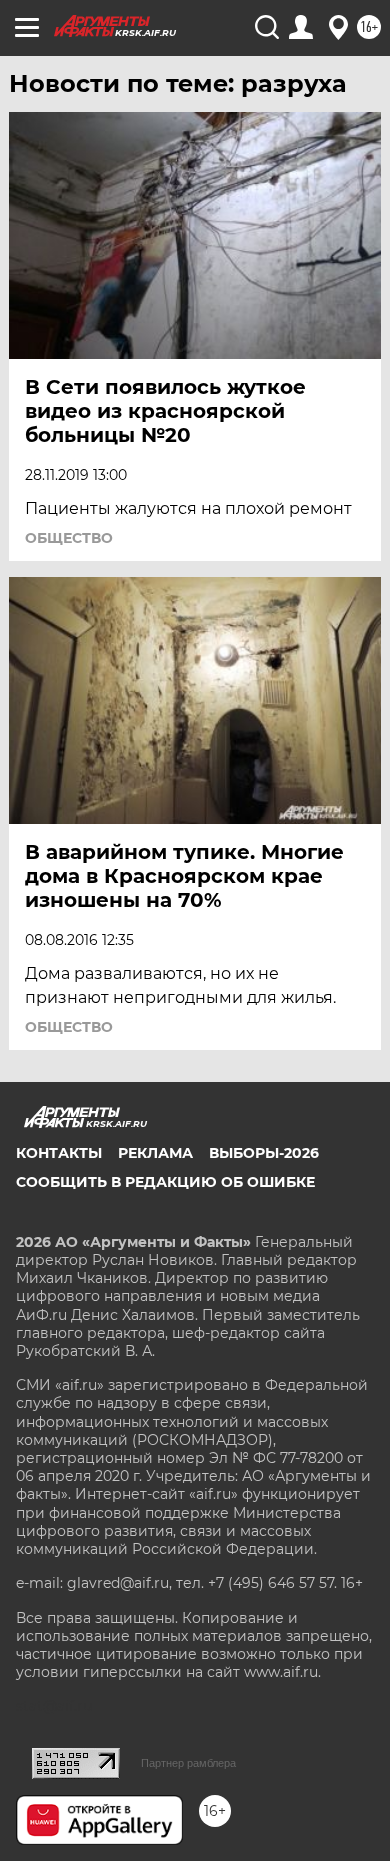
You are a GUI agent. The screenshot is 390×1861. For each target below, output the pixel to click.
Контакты (59, 1153)
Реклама (155, 1153)
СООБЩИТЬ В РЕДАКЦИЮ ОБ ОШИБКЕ (165, 1182)
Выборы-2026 (264, 1153)
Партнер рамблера (188, 1763)
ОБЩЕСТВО (69, 538)
